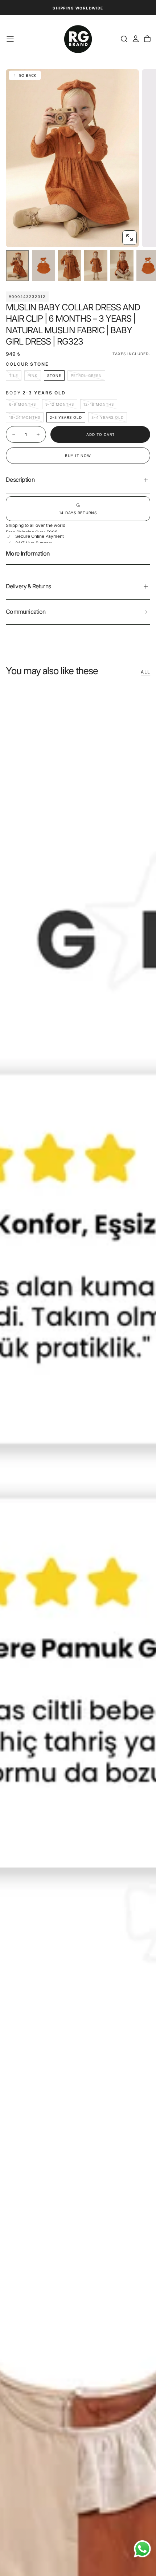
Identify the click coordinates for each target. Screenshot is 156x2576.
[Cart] (147, 39)
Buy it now (78, 456)
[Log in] (136, 39)
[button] (10, 39)
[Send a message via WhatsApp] (142, 2549)
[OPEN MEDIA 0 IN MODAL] (130, 238)
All (145, 672)
